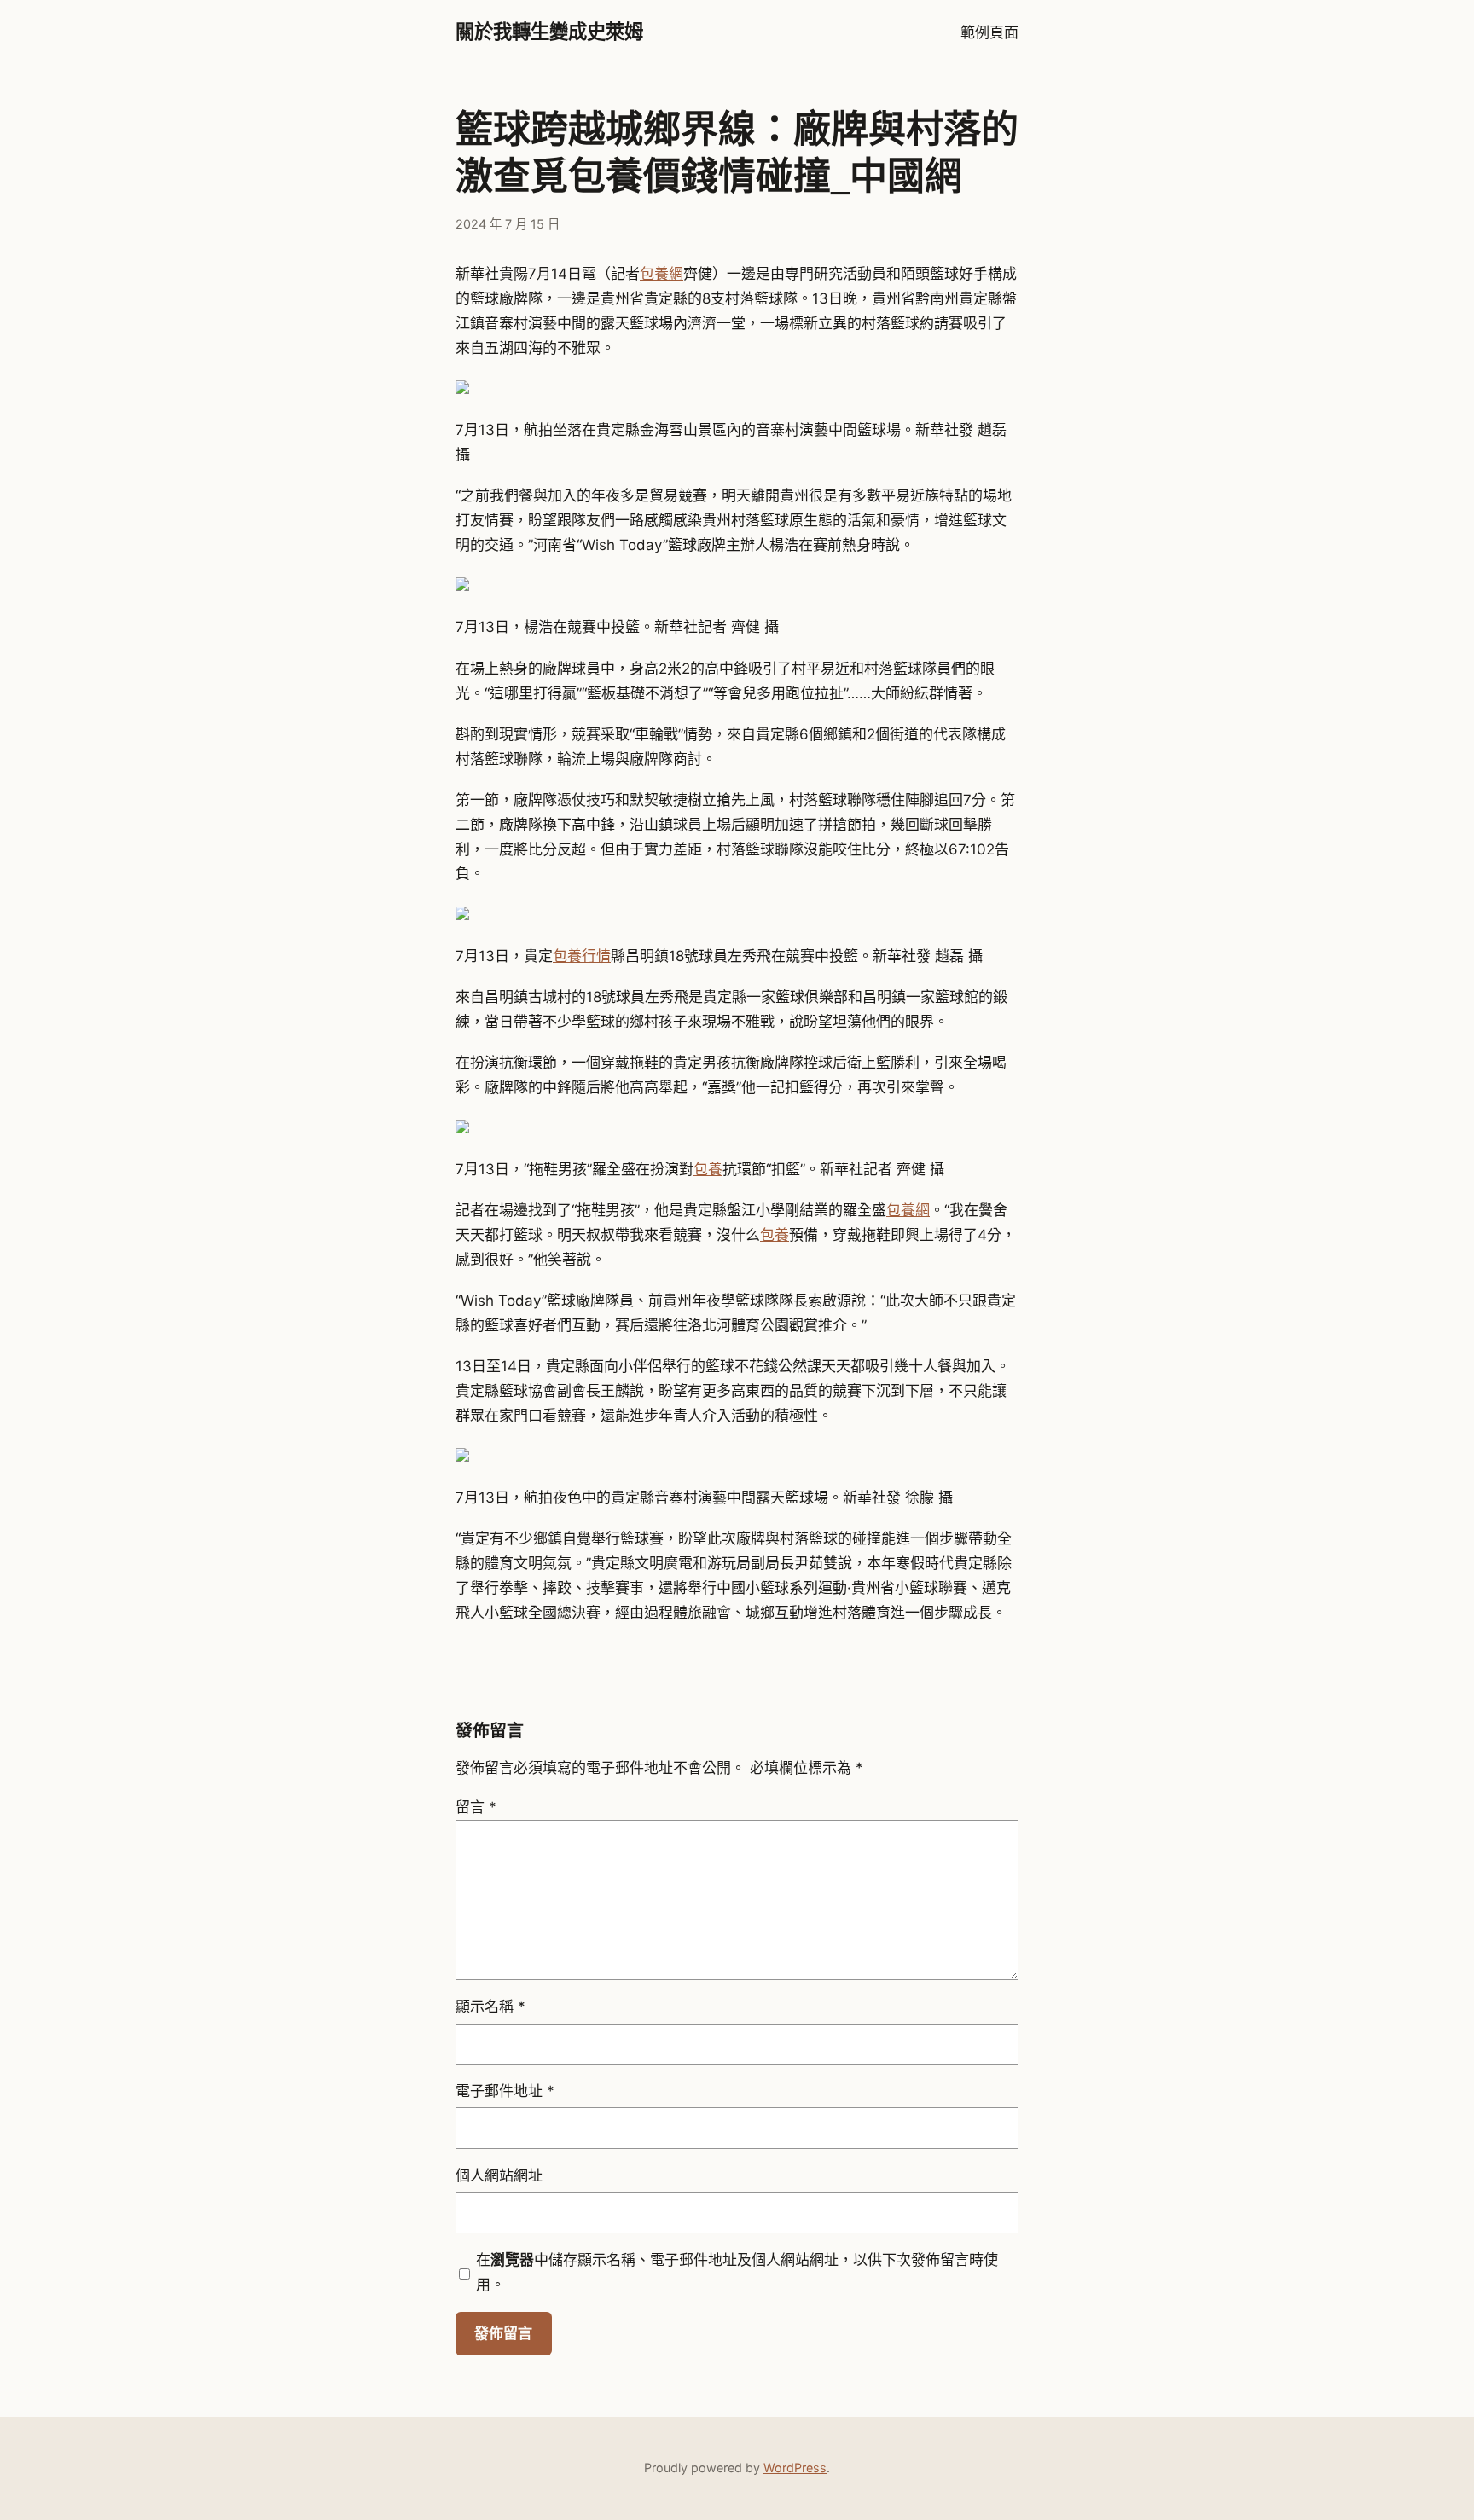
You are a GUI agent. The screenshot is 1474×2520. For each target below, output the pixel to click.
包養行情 (582, 956)
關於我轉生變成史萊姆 (549, 32)
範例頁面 (989, 32)
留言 (476, 1807)
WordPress (795, 2468)
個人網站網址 (499, 2175)
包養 (708, 1169)
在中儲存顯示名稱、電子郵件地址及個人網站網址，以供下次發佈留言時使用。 (737, 2272)
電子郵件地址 (505, 2091)
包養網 (662, 274)
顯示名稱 (490, 2007)
